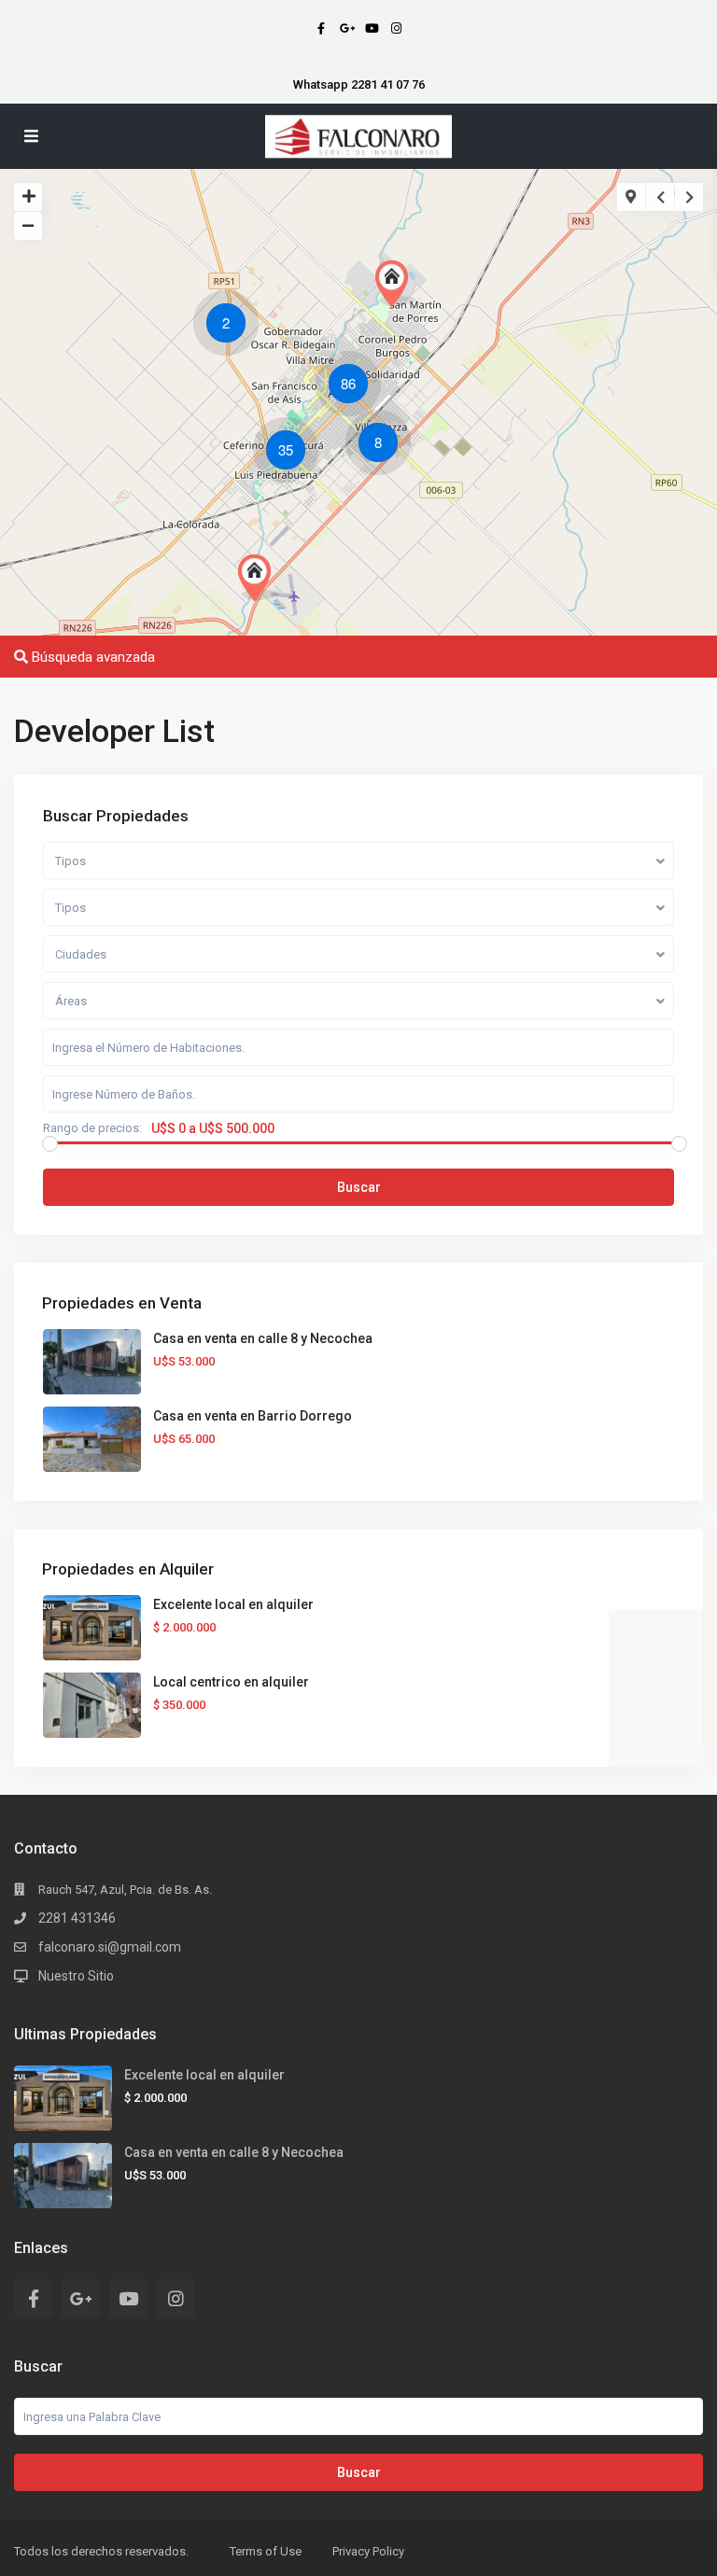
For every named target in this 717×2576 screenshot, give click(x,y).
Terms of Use (266, 2551)
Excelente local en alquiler (233, 1604)
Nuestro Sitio (76, 1976)
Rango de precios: (92, 1128)
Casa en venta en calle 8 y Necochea (263, 1338)
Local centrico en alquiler (231, 1682)
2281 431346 (77, 1918)
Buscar (359, 1187)
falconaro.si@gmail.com (110, 1947)
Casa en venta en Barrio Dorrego (253, 1416)
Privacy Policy (368, 2551)
